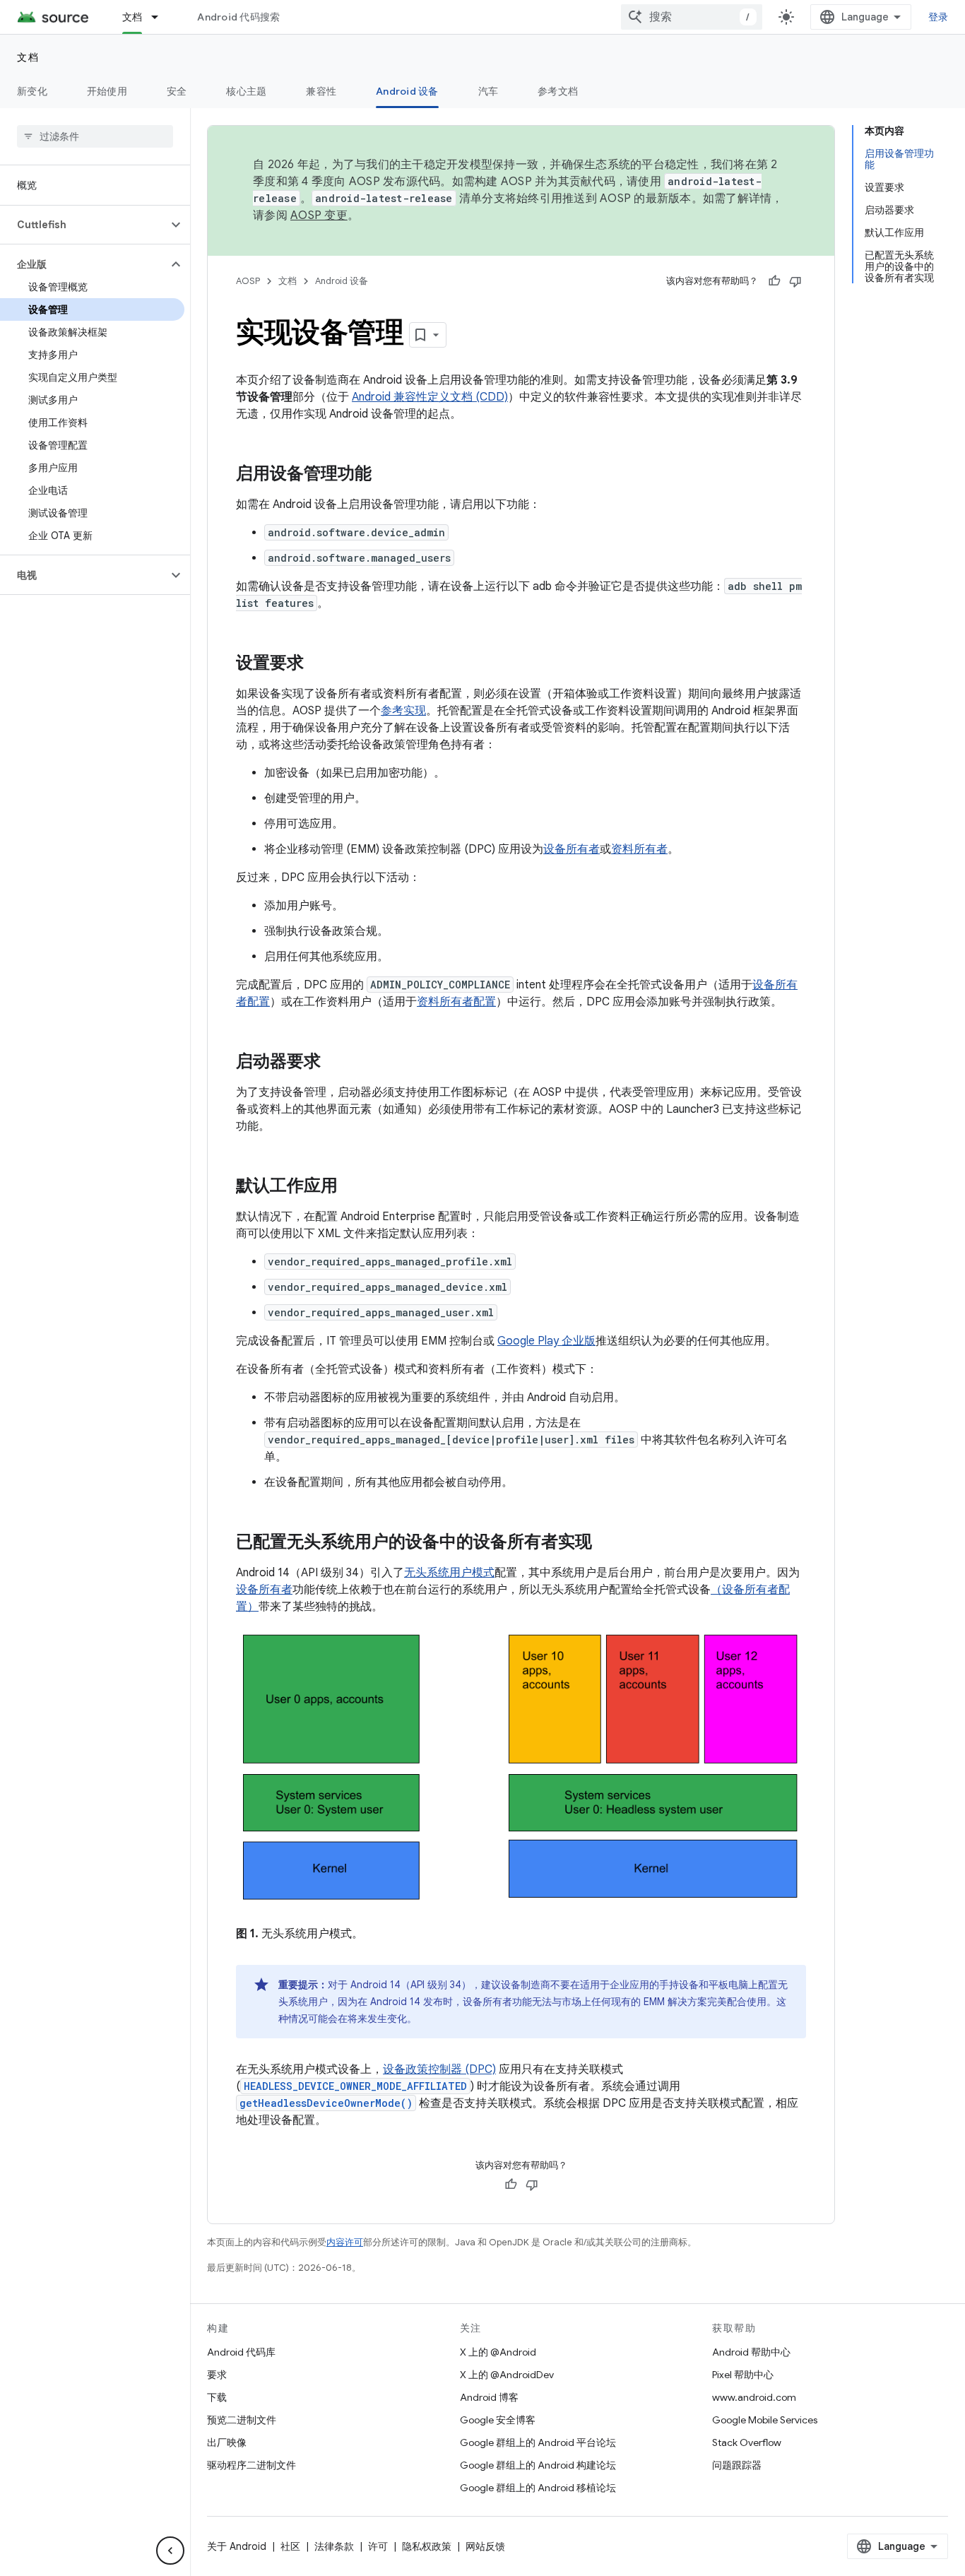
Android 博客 (489, 2397)
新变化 (32, 91)
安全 (177, 91)
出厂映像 (227, 2442)
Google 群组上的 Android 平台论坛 (538, 2442)
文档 (132, 17)
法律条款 (334, 2546)
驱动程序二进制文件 (251, 2465)
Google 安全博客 (498, 2420)
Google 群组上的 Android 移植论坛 (538, 2488)
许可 (378, 2546)
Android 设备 (407, 91)
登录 (939, 17)
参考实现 (403, 711)
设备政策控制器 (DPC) (439, 2069)
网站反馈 (485, 2546)
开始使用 (107, 91)
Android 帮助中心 (751, 2352)
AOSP (248, 281)
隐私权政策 (427, 2546)
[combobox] (692, 17)
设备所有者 (572, 849)
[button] (84, 225)
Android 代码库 (241, 2352)
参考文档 (558, 91)
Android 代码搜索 (238, 17)
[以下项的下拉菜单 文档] (161, 17)
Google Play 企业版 (546, 1341)
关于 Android (237, 2546)
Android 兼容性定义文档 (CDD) (430, 397)
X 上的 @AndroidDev (507, 2375)
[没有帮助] (795, 281)
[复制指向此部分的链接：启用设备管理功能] (386, 475)
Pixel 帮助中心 (743, 2375)
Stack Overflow (747, 2442)
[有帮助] (774, 281)
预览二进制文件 (242, 2420)
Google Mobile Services (765, 2420)
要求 (217, 2375)
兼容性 (321, 91)
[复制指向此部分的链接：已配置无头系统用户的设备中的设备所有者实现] (606, 1543)
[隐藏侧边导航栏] (170, 2551)
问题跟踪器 (737, 2465)
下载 (217, 2397)
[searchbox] (95, 136)
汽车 (489, 91)
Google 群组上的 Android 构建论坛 (538, 2465)
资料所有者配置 (456, 1002)
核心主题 (246, 91)
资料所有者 (639, 849)
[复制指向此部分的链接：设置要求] (318, 664)
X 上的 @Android (498, 2352)
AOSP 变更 (319, 215)
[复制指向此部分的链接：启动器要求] (335, 1063)
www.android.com (754, 2397)
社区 (290, 2546)
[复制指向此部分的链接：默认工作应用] (352, 1187)
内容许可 (345, 2242)
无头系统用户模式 (449, 1573)
